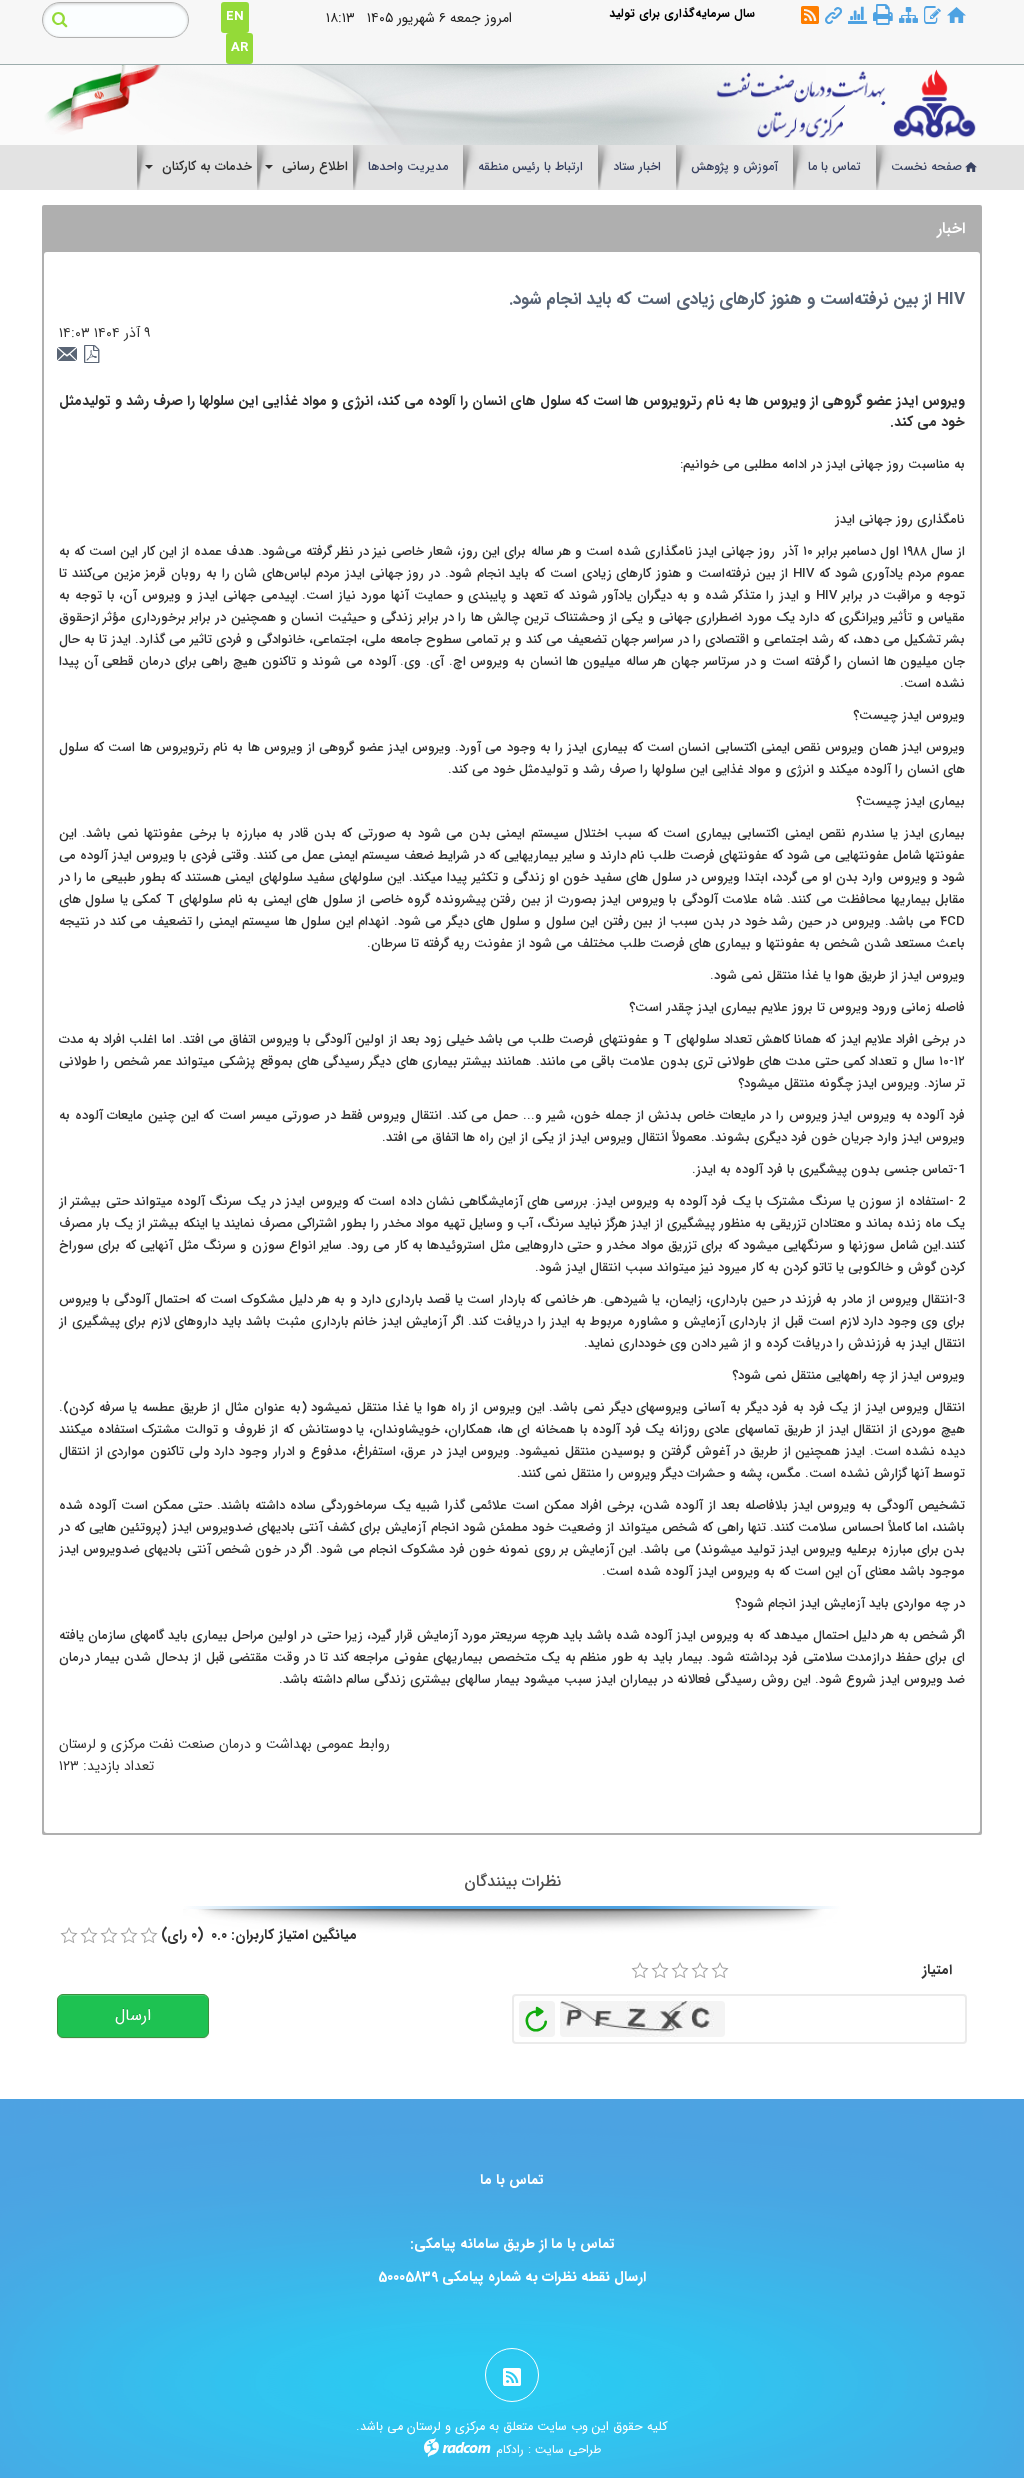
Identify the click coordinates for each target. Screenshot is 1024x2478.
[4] (700, 1971)
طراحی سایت (568, 2449)
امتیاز (937, 1970)
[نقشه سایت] (908, 16)
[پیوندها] (833, 16)
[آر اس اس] (810, 16)
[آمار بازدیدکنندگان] (857, 16)
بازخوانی (537, 2014)
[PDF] (92, 355)
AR (239, 47)
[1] (640, 1971)
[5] (720, 1971)
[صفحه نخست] (956, 16)
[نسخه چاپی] (883, 15)
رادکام (510, 2449)
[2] (660, 1971)
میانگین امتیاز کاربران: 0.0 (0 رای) (259, 1935)
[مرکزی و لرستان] (634, 105)
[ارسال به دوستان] (70, 355)
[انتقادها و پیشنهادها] (932, 16)
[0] (69, 1936)
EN (235, 16)
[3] (680, 1971)
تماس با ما (512, 2180)
